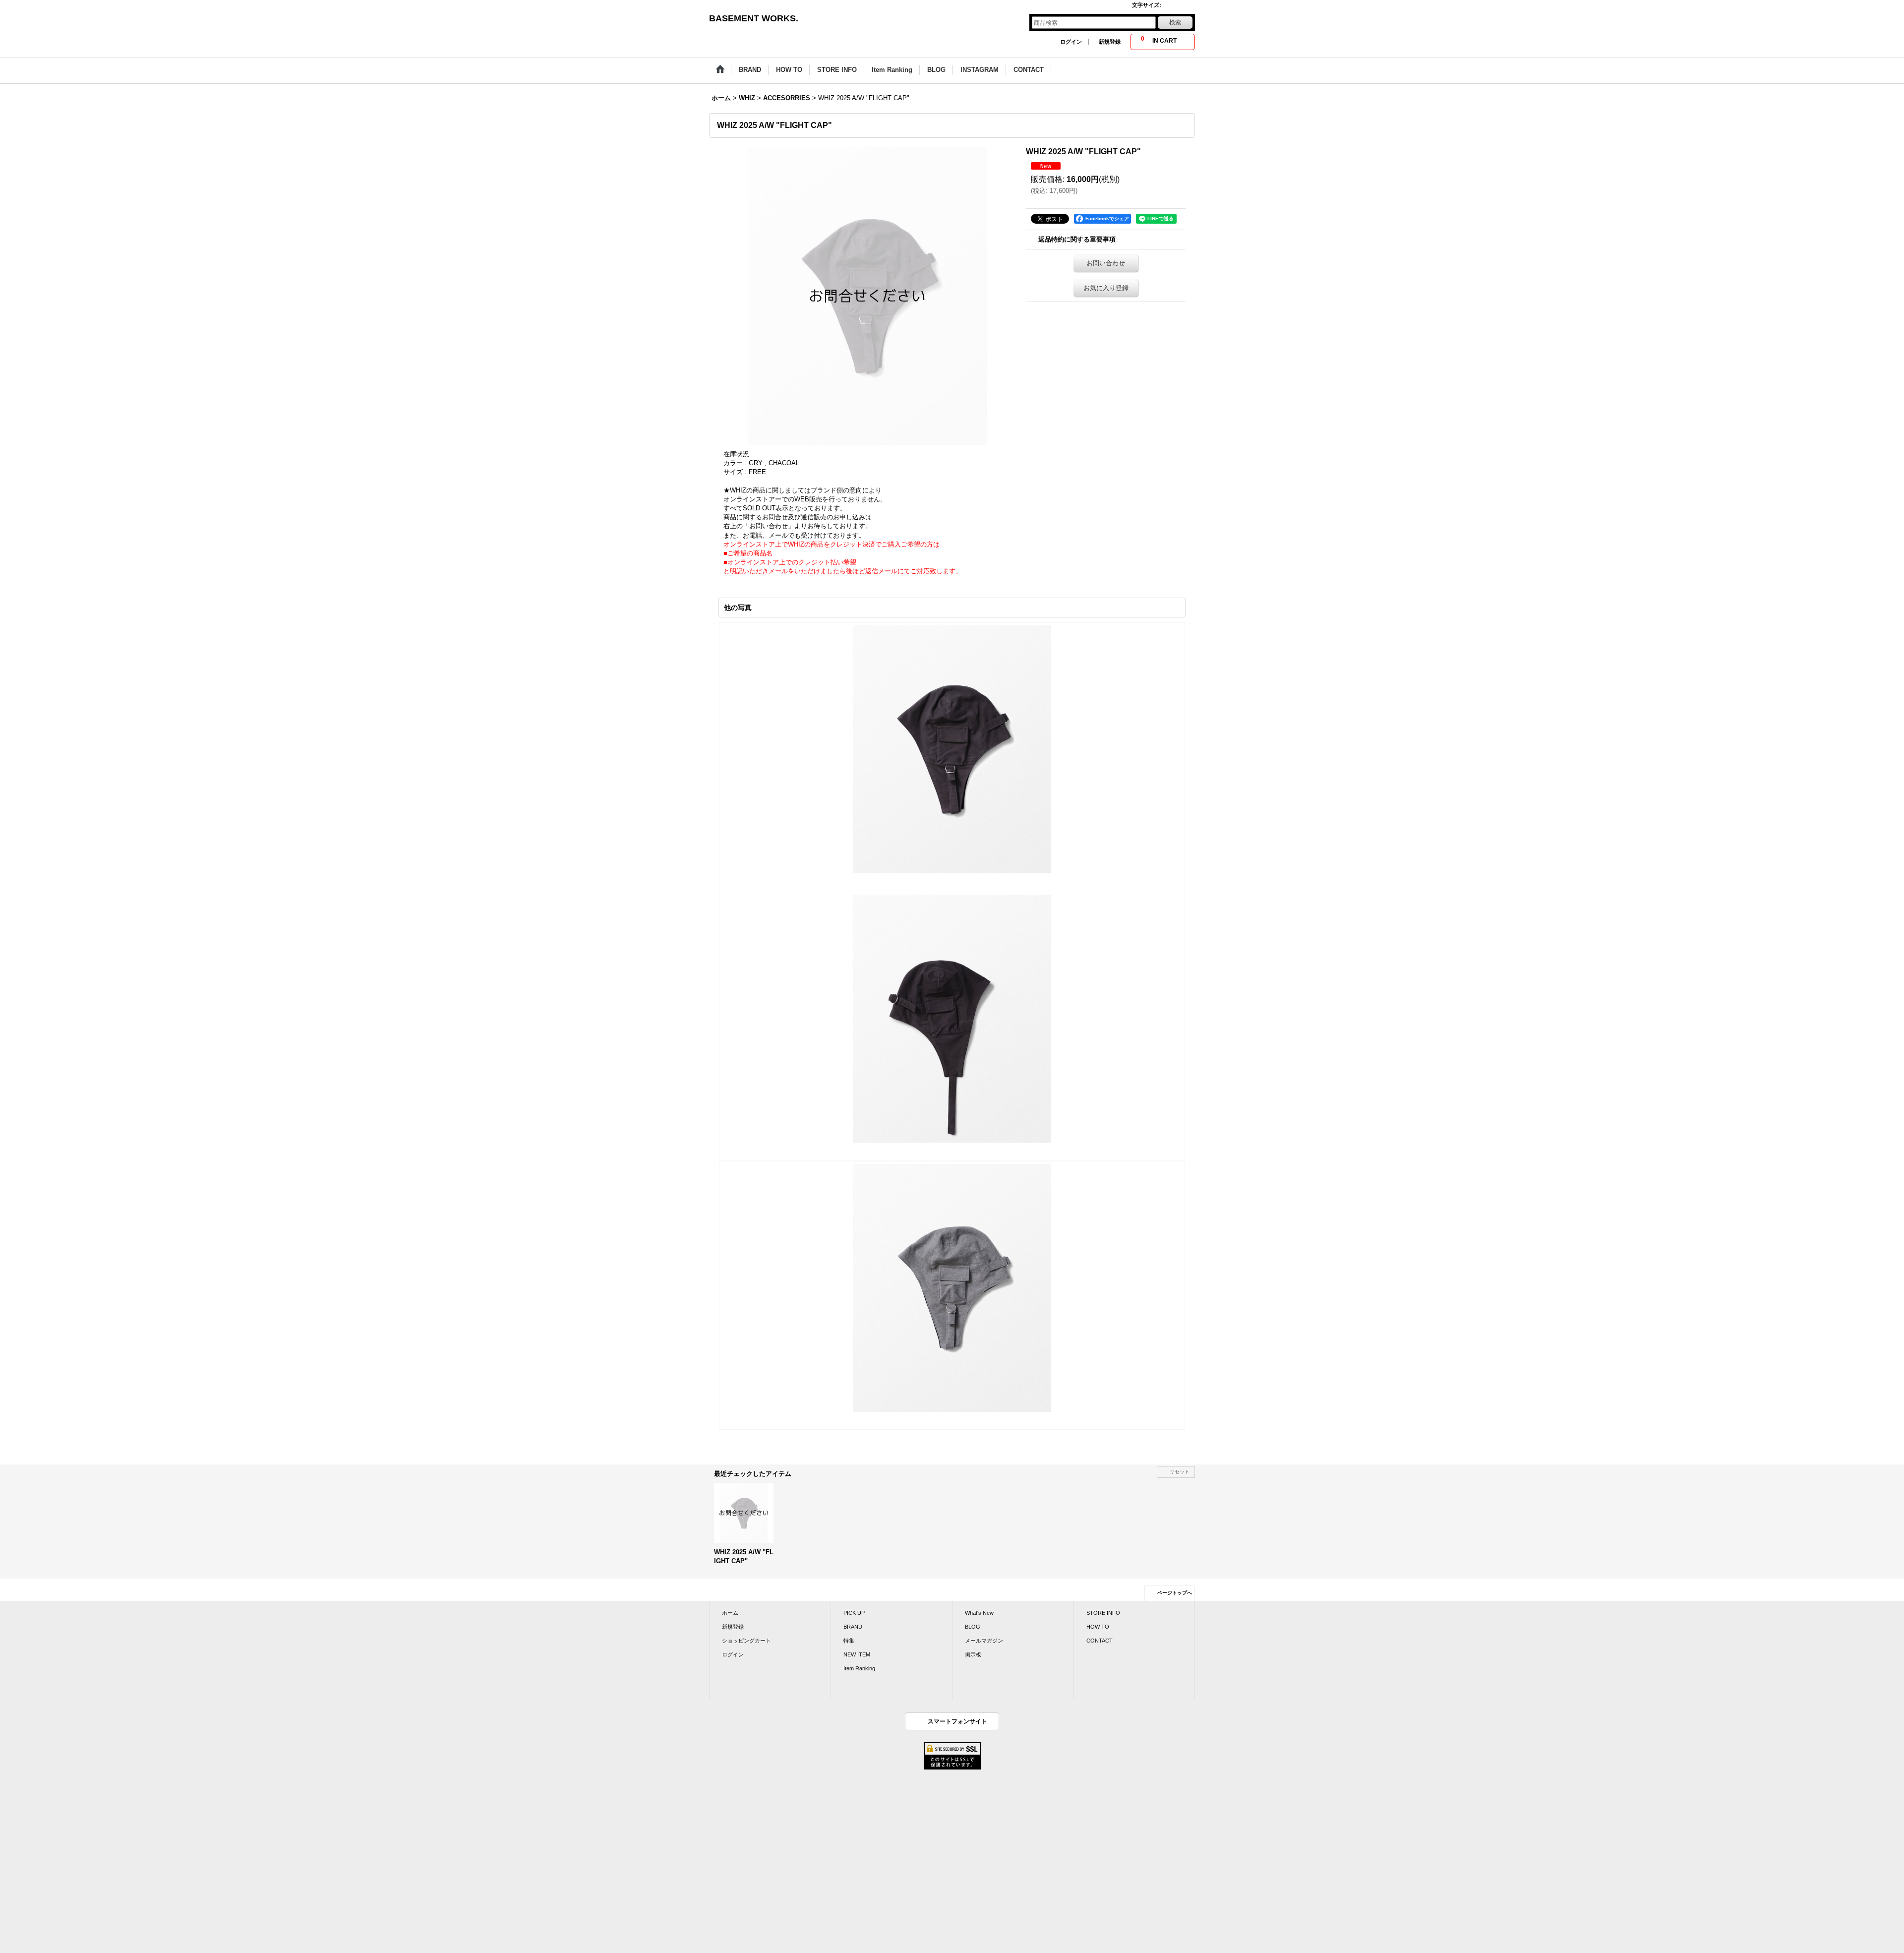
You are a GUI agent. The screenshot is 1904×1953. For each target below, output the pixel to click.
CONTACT (1100, 1641)
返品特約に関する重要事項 (1077, 239)
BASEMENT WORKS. (754, 18)
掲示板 (973, 1654)
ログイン (1071, 42)
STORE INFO (1103, 1613)
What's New (979, 1613)
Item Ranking (859, 1668)
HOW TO (1098, 1627)
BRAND (853, 1627)
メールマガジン (984, 1641)
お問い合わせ (1106, 263)
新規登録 (1110, 42)
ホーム (730, 1613)
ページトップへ (1175, 1593)
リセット (1180, 1472)
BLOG (973, 1627)
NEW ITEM (857, 1654)
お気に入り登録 (1106, 288)
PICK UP (854, 1613)
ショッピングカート (746, 1641)
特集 (849, 1641)
